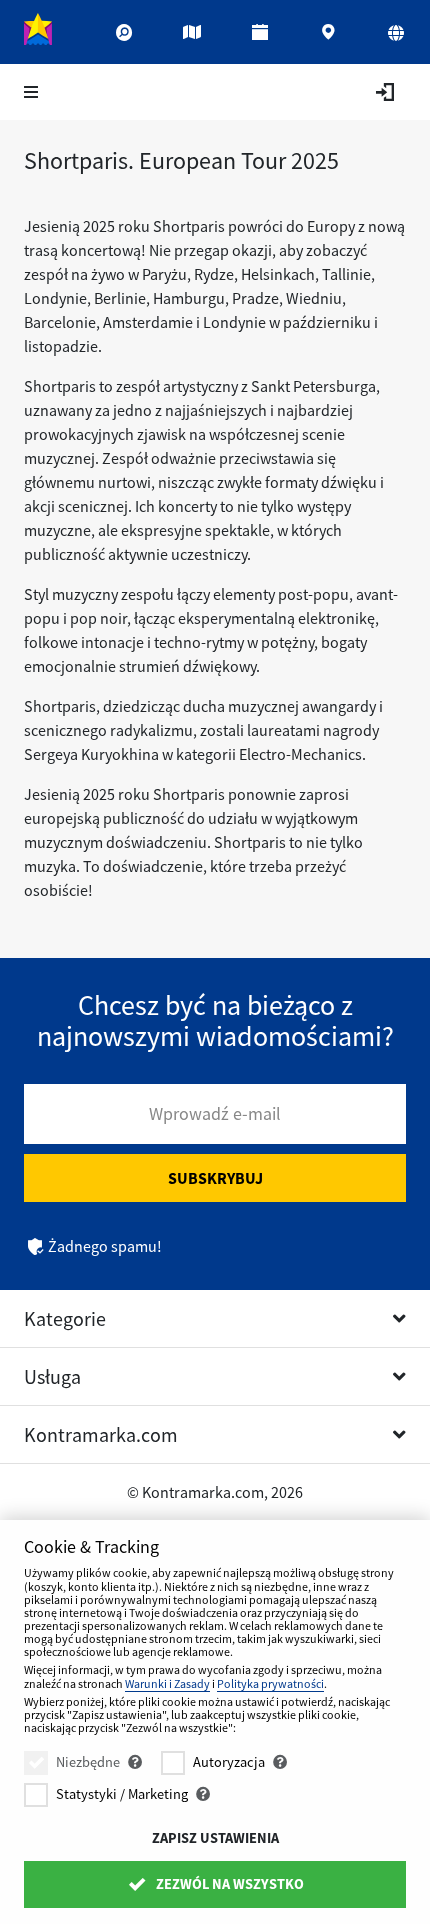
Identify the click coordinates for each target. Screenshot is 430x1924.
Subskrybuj (215, 1178)
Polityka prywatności (270, 1683)
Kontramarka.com (101, 1434)
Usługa (52, 1376)
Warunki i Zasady (167, 1683)
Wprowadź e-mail (215, 1113)
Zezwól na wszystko (228, 1884)
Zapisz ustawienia (215, 1838)
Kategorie (65, 1318)
